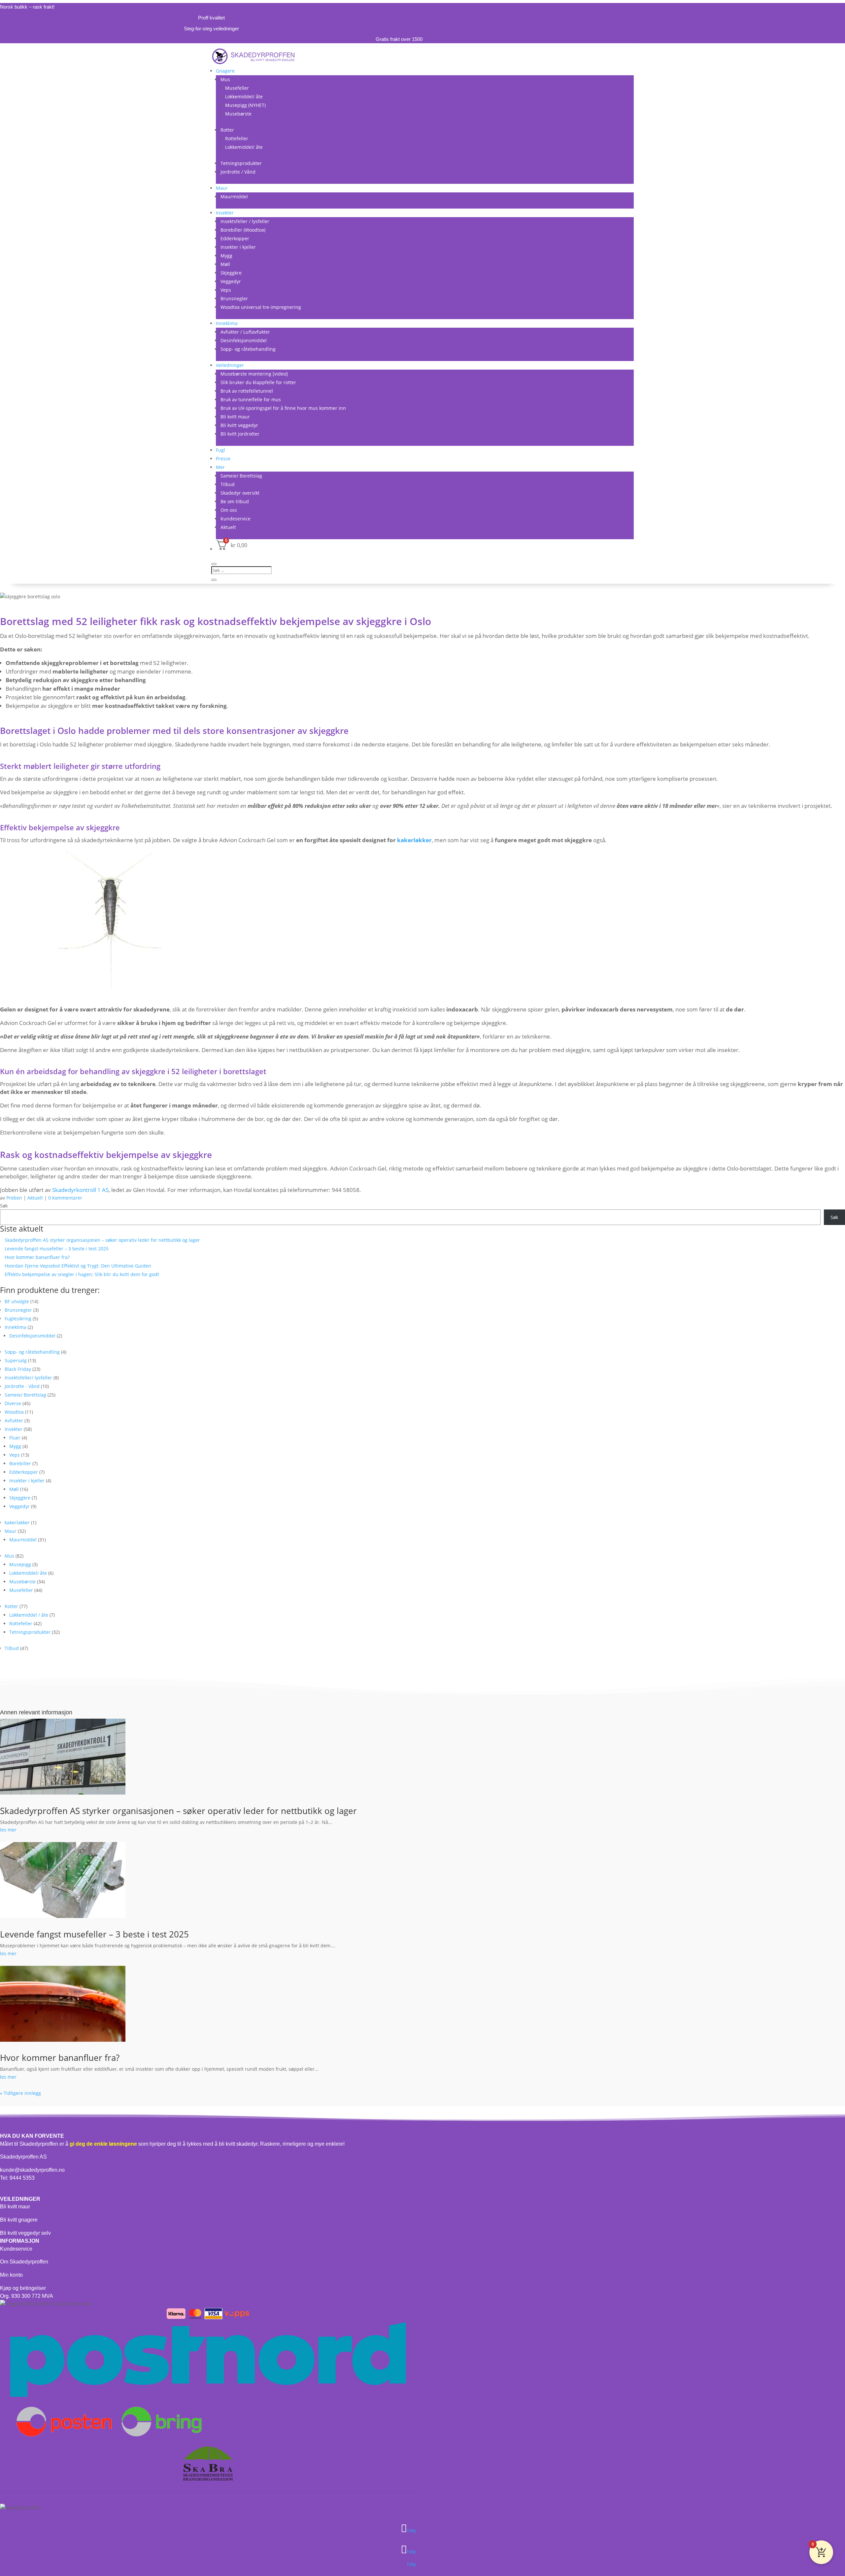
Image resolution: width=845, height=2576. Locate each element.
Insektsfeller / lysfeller (245, 221)
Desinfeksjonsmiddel (244, 340)
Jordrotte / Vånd (238, 172)
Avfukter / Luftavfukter (245, 332)
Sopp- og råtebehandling (248, 349)
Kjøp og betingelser (23, 2288)
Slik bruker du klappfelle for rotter (258, 382)
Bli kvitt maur (235, 417)
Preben (14, 1198)
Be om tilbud (235, 501)
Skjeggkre (231, 273)
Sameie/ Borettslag (241, 476)
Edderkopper (235, 238)
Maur (222, 188)
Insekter (225, 213)
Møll (225, 264)
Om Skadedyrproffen (24, 2262)
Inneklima (227, 323)
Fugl (220, 450)
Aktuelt (228, 527)
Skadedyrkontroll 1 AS (80, 1190)
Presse (223, 459)
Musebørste (238, 114)
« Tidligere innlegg (20, 2093)
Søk (4, 1206)
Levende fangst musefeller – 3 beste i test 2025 (57, 1249)
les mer (8, 1830)
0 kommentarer (65, 1198)
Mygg (226, 256)
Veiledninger (230, 365)
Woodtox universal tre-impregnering (261, 307)
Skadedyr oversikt (240, 493)
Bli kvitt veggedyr (239, 425)
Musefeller (237, 88)
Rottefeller (237, 138)
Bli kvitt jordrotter (240, 434)
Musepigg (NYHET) (245, 105)
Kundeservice (236, 519)
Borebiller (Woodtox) (243, 230)
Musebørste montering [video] (254, 374)
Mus (225, 79)
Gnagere (225, 71)
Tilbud (228, 484)
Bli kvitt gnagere (19, 2220)
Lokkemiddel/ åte (244, 97)
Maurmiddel (234, 197)
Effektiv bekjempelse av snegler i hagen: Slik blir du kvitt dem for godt (82, 1274)
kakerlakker (414, 840)
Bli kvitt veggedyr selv (25, 2233)
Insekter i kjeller (238, 247)
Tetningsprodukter (241, 163)
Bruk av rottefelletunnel (247, 391)
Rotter (227, 130)
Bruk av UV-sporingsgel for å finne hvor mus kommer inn (283, 408)
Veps (226, 290)
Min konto (11, 2275)
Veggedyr (231, 281)
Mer (220, 467)
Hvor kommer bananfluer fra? (37, 1257)
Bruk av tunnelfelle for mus (251, 399)
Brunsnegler (234, 298)
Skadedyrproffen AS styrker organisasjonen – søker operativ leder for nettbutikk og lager (102, 1240)
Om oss (229, 510)
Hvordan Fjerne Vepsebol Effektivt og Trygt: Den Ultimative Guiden (78, 1266)
